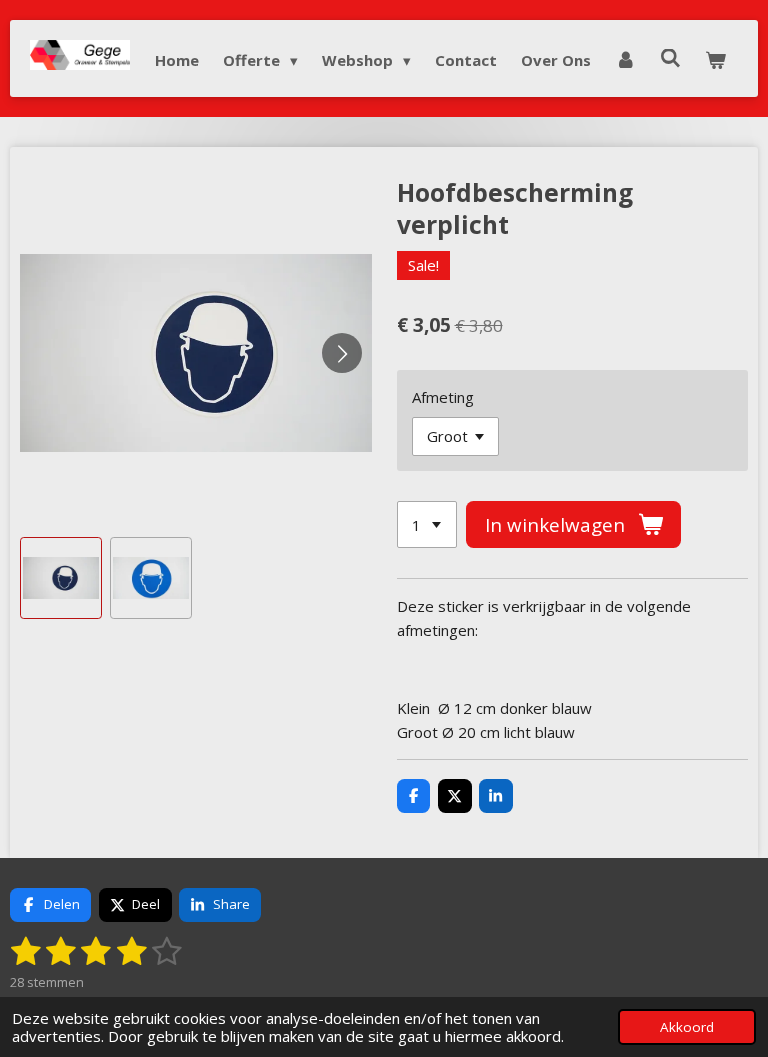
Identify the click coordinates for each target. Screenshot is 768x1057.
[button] (61, 578)
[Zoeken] (670, 58)
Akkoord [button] (687, 1027)
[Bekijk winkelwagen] (715, 60)
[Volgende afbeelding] (342, 353)
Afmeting (443, 397)
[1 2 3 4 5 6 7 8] (427, 524)
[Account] (625, 60)
